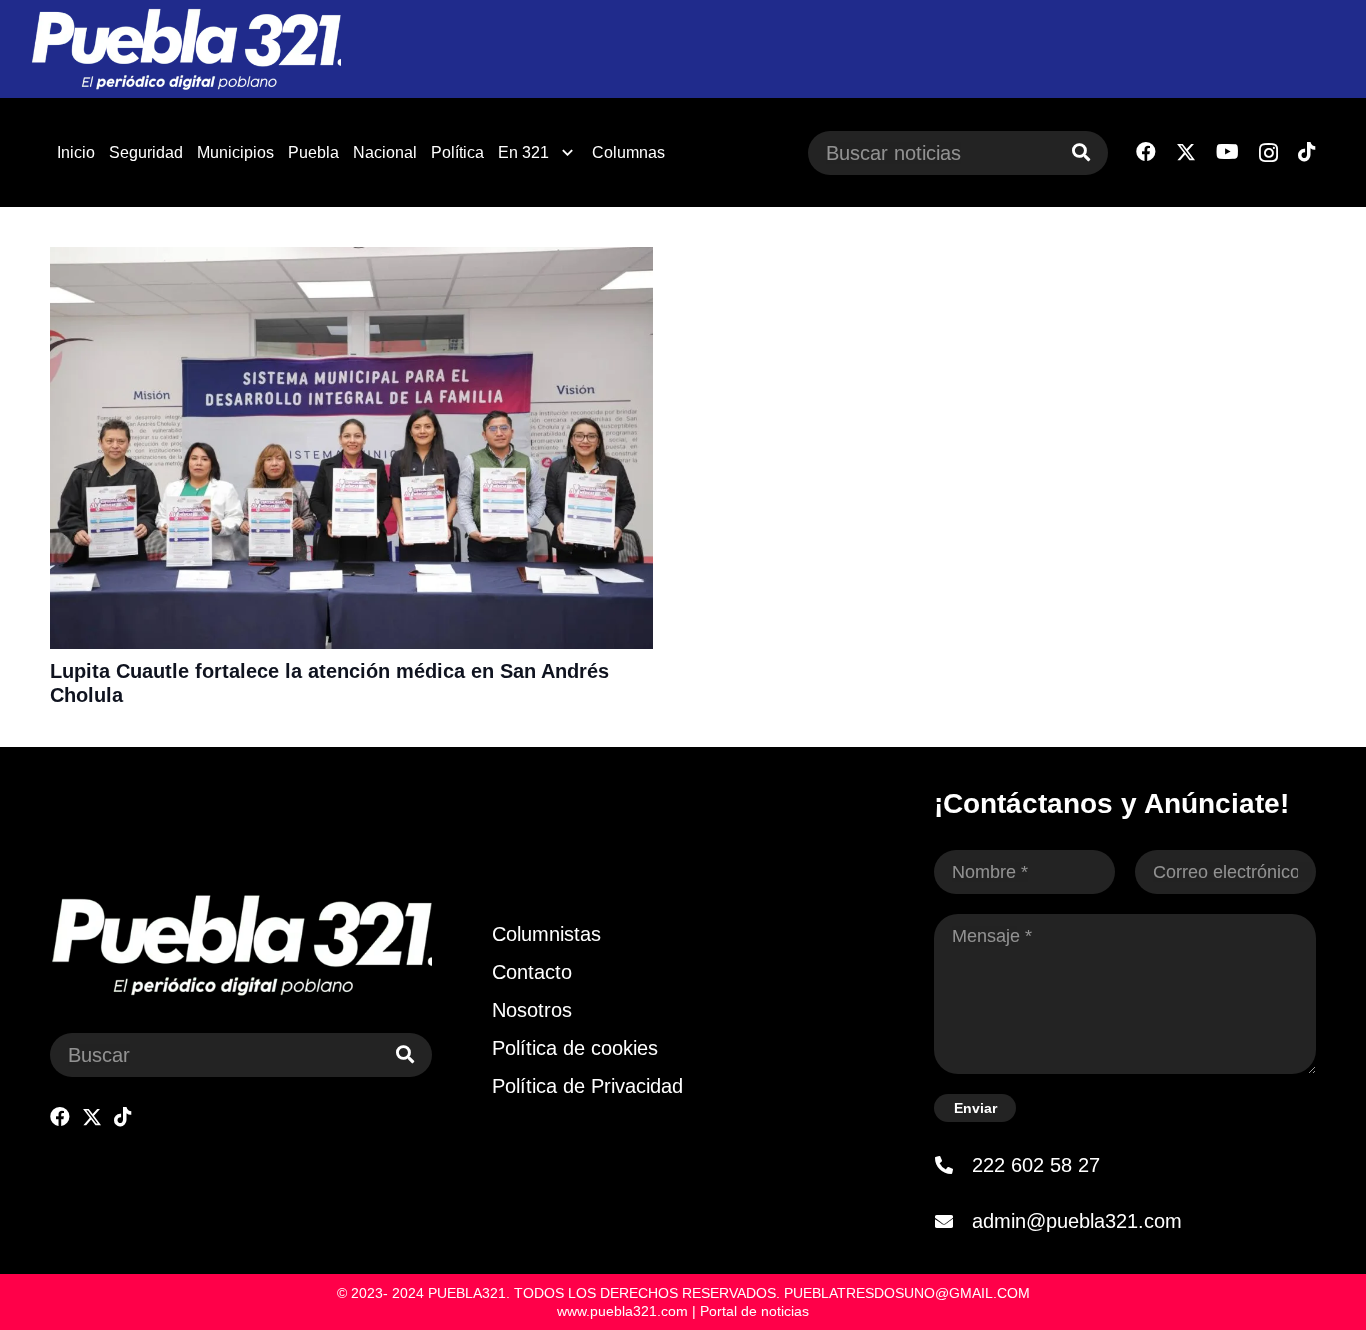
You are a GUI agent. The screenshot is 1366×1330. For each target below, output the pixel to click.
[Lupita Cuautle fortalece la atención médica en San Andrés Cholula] (351, 260)
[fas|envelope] (953, 1221)
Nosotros (532, 1010)
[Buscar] (1081, 153)
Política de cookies (575, 1048)
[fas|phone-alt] (953, 1165)
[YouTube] (1227, 152)
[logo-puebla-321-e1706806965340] (185, 49)
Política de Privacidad (587, 1086)
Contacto (532, 972)
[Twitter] (1186, 152)
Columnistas (546, 934)
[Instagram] (1268, 153)
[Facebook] (1146, 152)
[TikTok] (1307, 152)
